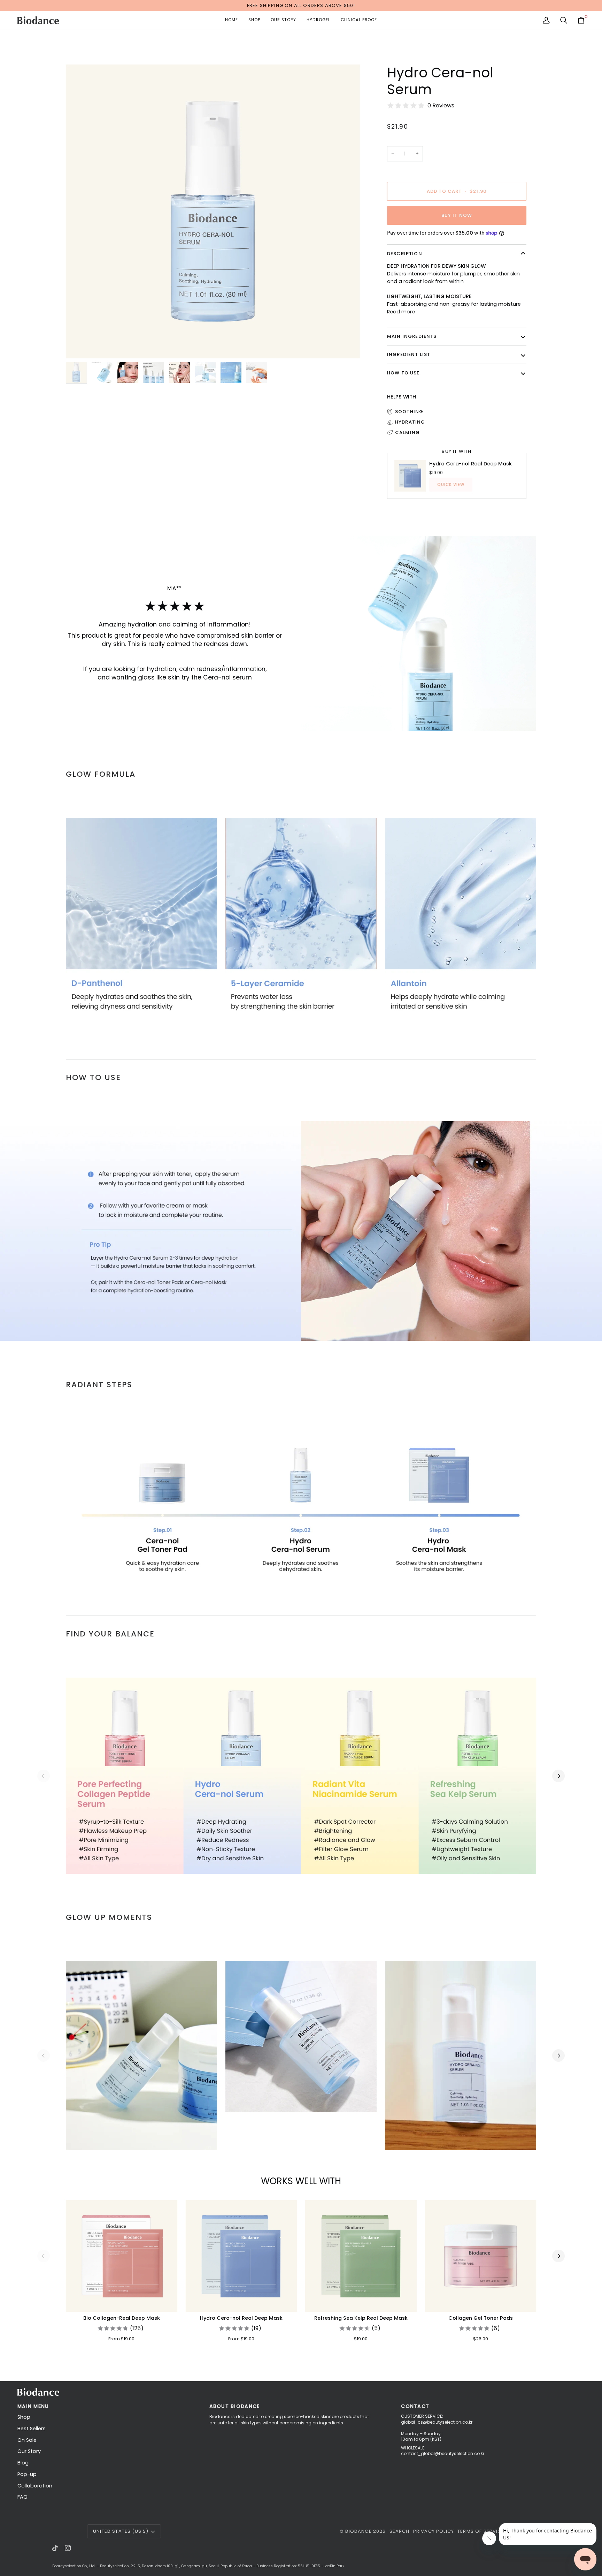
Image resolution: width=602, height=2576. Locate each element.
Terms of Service (481, 2531)
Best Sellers (32, 2429)
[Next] (558, 2256)
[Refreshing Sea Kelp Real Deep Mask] (361, 2256)
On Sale (27, 2440)
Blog (23, 2463)
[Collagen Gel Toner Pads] (481, 2256)
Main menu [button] (33, 2406)
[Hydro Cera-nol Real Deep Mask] (241, 2256)
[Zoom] (213, 212)
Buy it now (457, 215)
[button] (254, 20)
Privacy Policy (434, 2531)
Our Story (29, 2451)
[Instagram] (68, 2548)
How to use (403, 373)
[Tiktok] (55, 2548)
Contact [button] (415, 2406)
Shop (24, 2417)
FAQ (22, 2497)
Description (405, 254)
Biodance (358, 2531)
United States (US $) (121, 2531)
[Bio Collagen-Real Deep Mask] (122, 2256)
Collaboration (35, 2486)
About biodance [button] (235, 2406)
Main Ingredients (412, 336)
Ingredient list (409, 354)
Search (400, 2531)
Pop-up (27, 2474)
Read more (401, 312)
